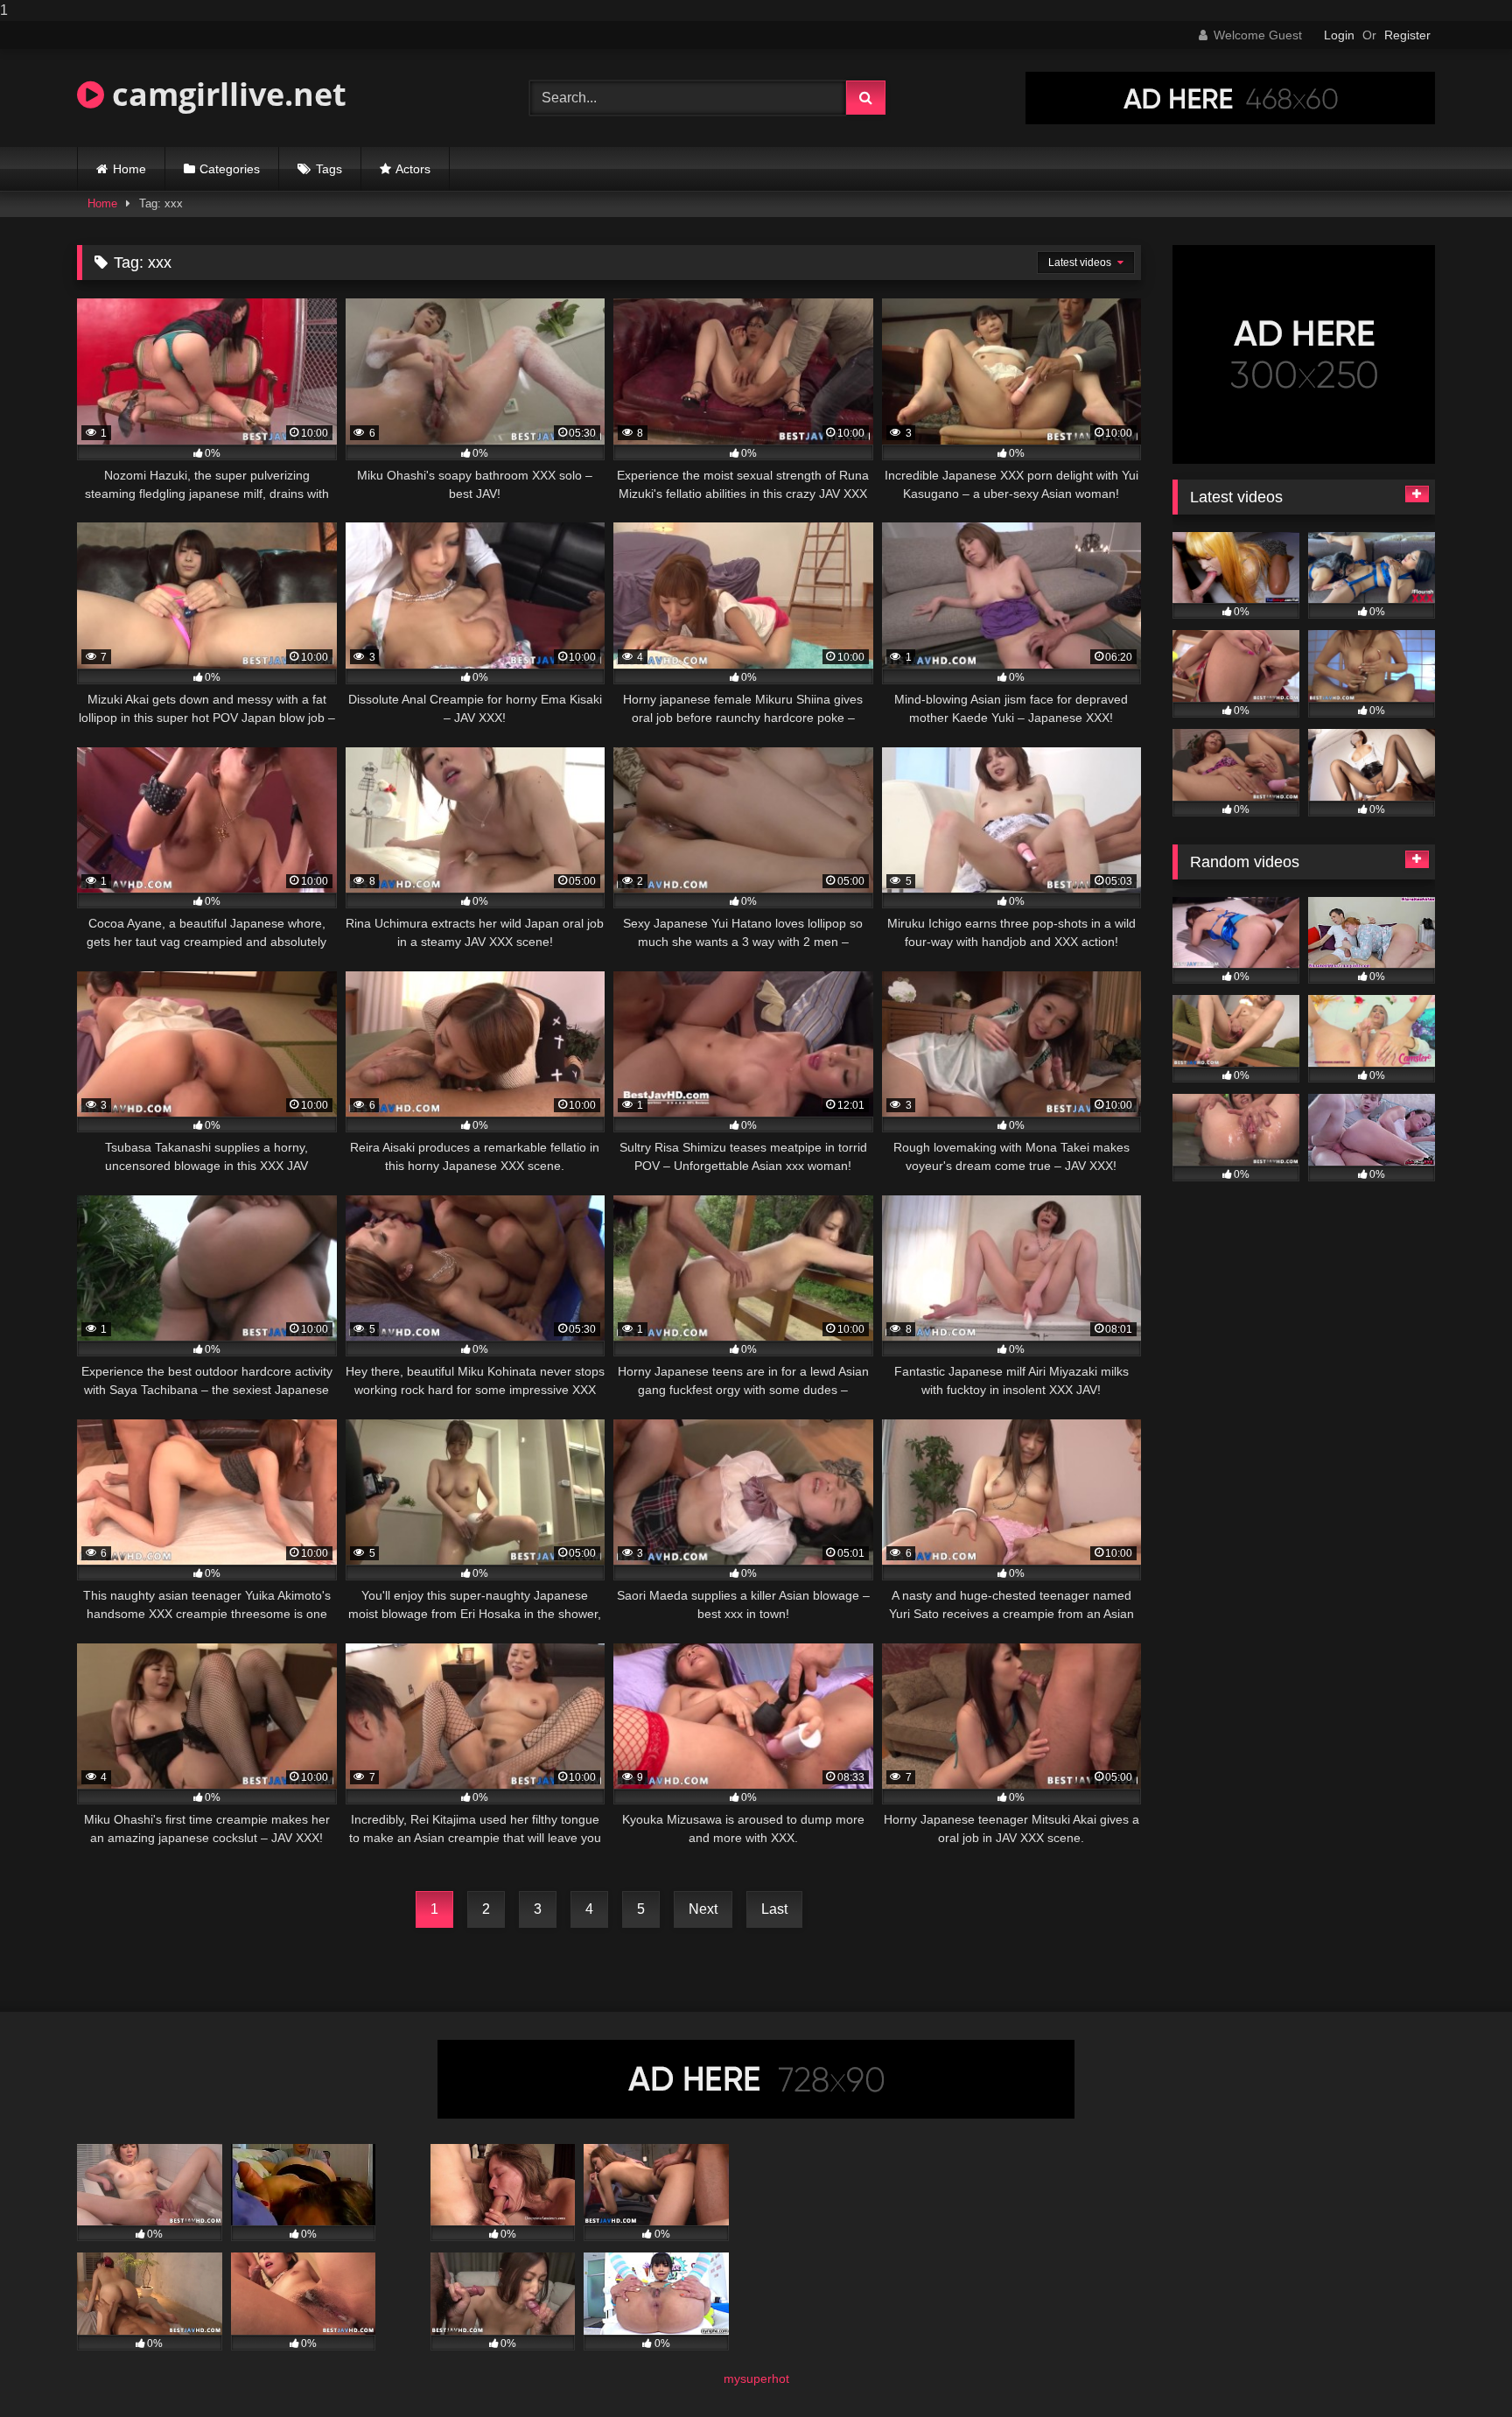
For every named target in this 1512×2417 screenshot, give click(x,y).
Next (703, 1909)
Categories (230, 169)
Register (1407, 35)
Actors (413, 169)
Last (774, 1909)
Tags (329, 169)
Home (129, 169)
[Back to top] (1458, 2368)
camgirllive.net (225, 94)
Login (1339, 35)
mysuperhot (756, 2378)
